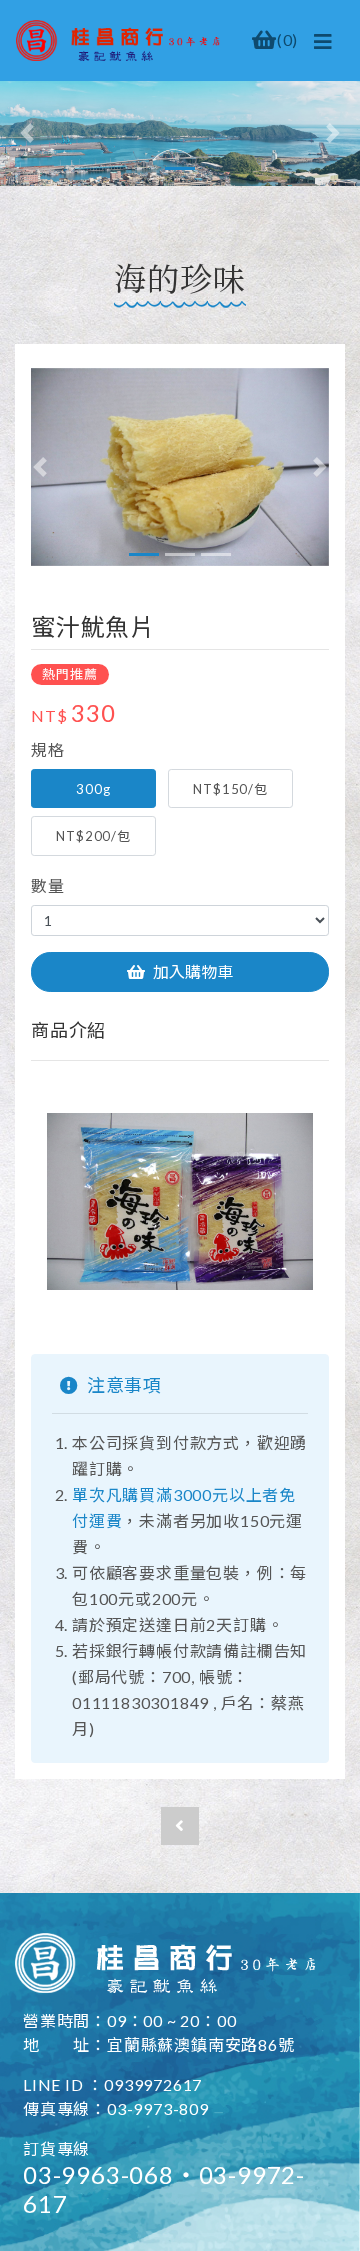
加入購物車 (193, 971)
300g (93, 789)
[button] (27, 133)
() (287, 39)
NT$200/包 (93, 836)
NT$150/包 (230, 789)
